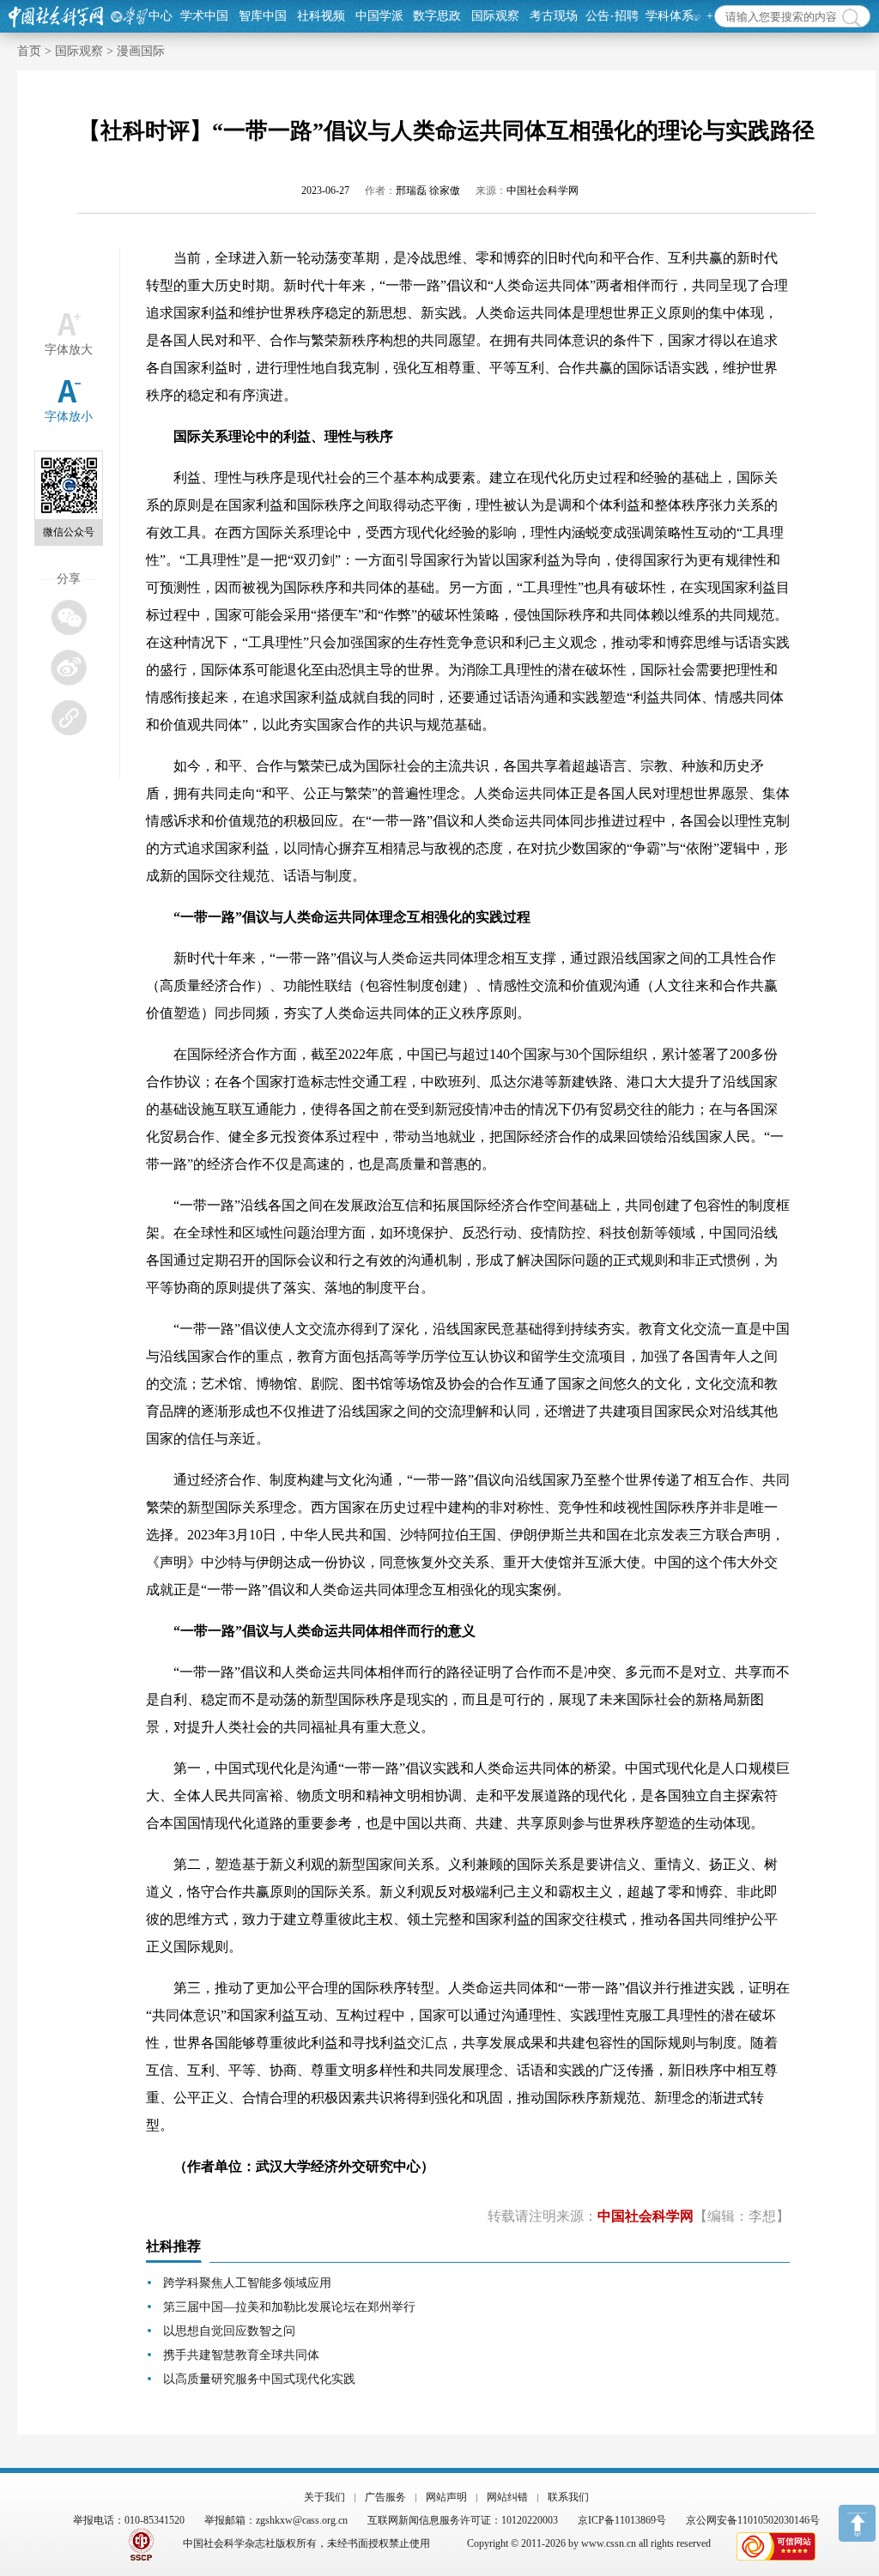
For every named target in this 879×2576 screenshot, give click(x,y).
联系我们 (568, 2497)
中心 (161, 16)
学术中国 (204, 16)
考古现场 (554, 16)
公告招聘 (612, 16)
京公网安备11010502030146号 (753, 2520)
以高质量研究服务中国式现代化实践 (259, 2379)
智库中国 (263, 16)
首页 (29, 51)
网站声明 (446, 2497)
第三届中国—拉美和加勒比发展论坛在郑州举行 (289, 2307)
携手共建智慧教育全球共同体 (241, 2355)
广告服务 (385, 2497)
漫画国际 (141, 51)
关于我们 (324, 2497)
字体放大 (69, 350)
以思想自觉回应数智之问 (229, 2331)
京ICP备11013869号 (622, 2520)
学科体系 (670, 16)
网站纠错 (507, 2497)
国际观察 (495, 16)
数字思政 (437, 16)
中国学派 (379, 16)
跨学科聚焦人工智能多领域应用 (247, 2283)
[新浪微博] (68, 667)
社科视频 (321, 16)
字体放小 (69, 417)
